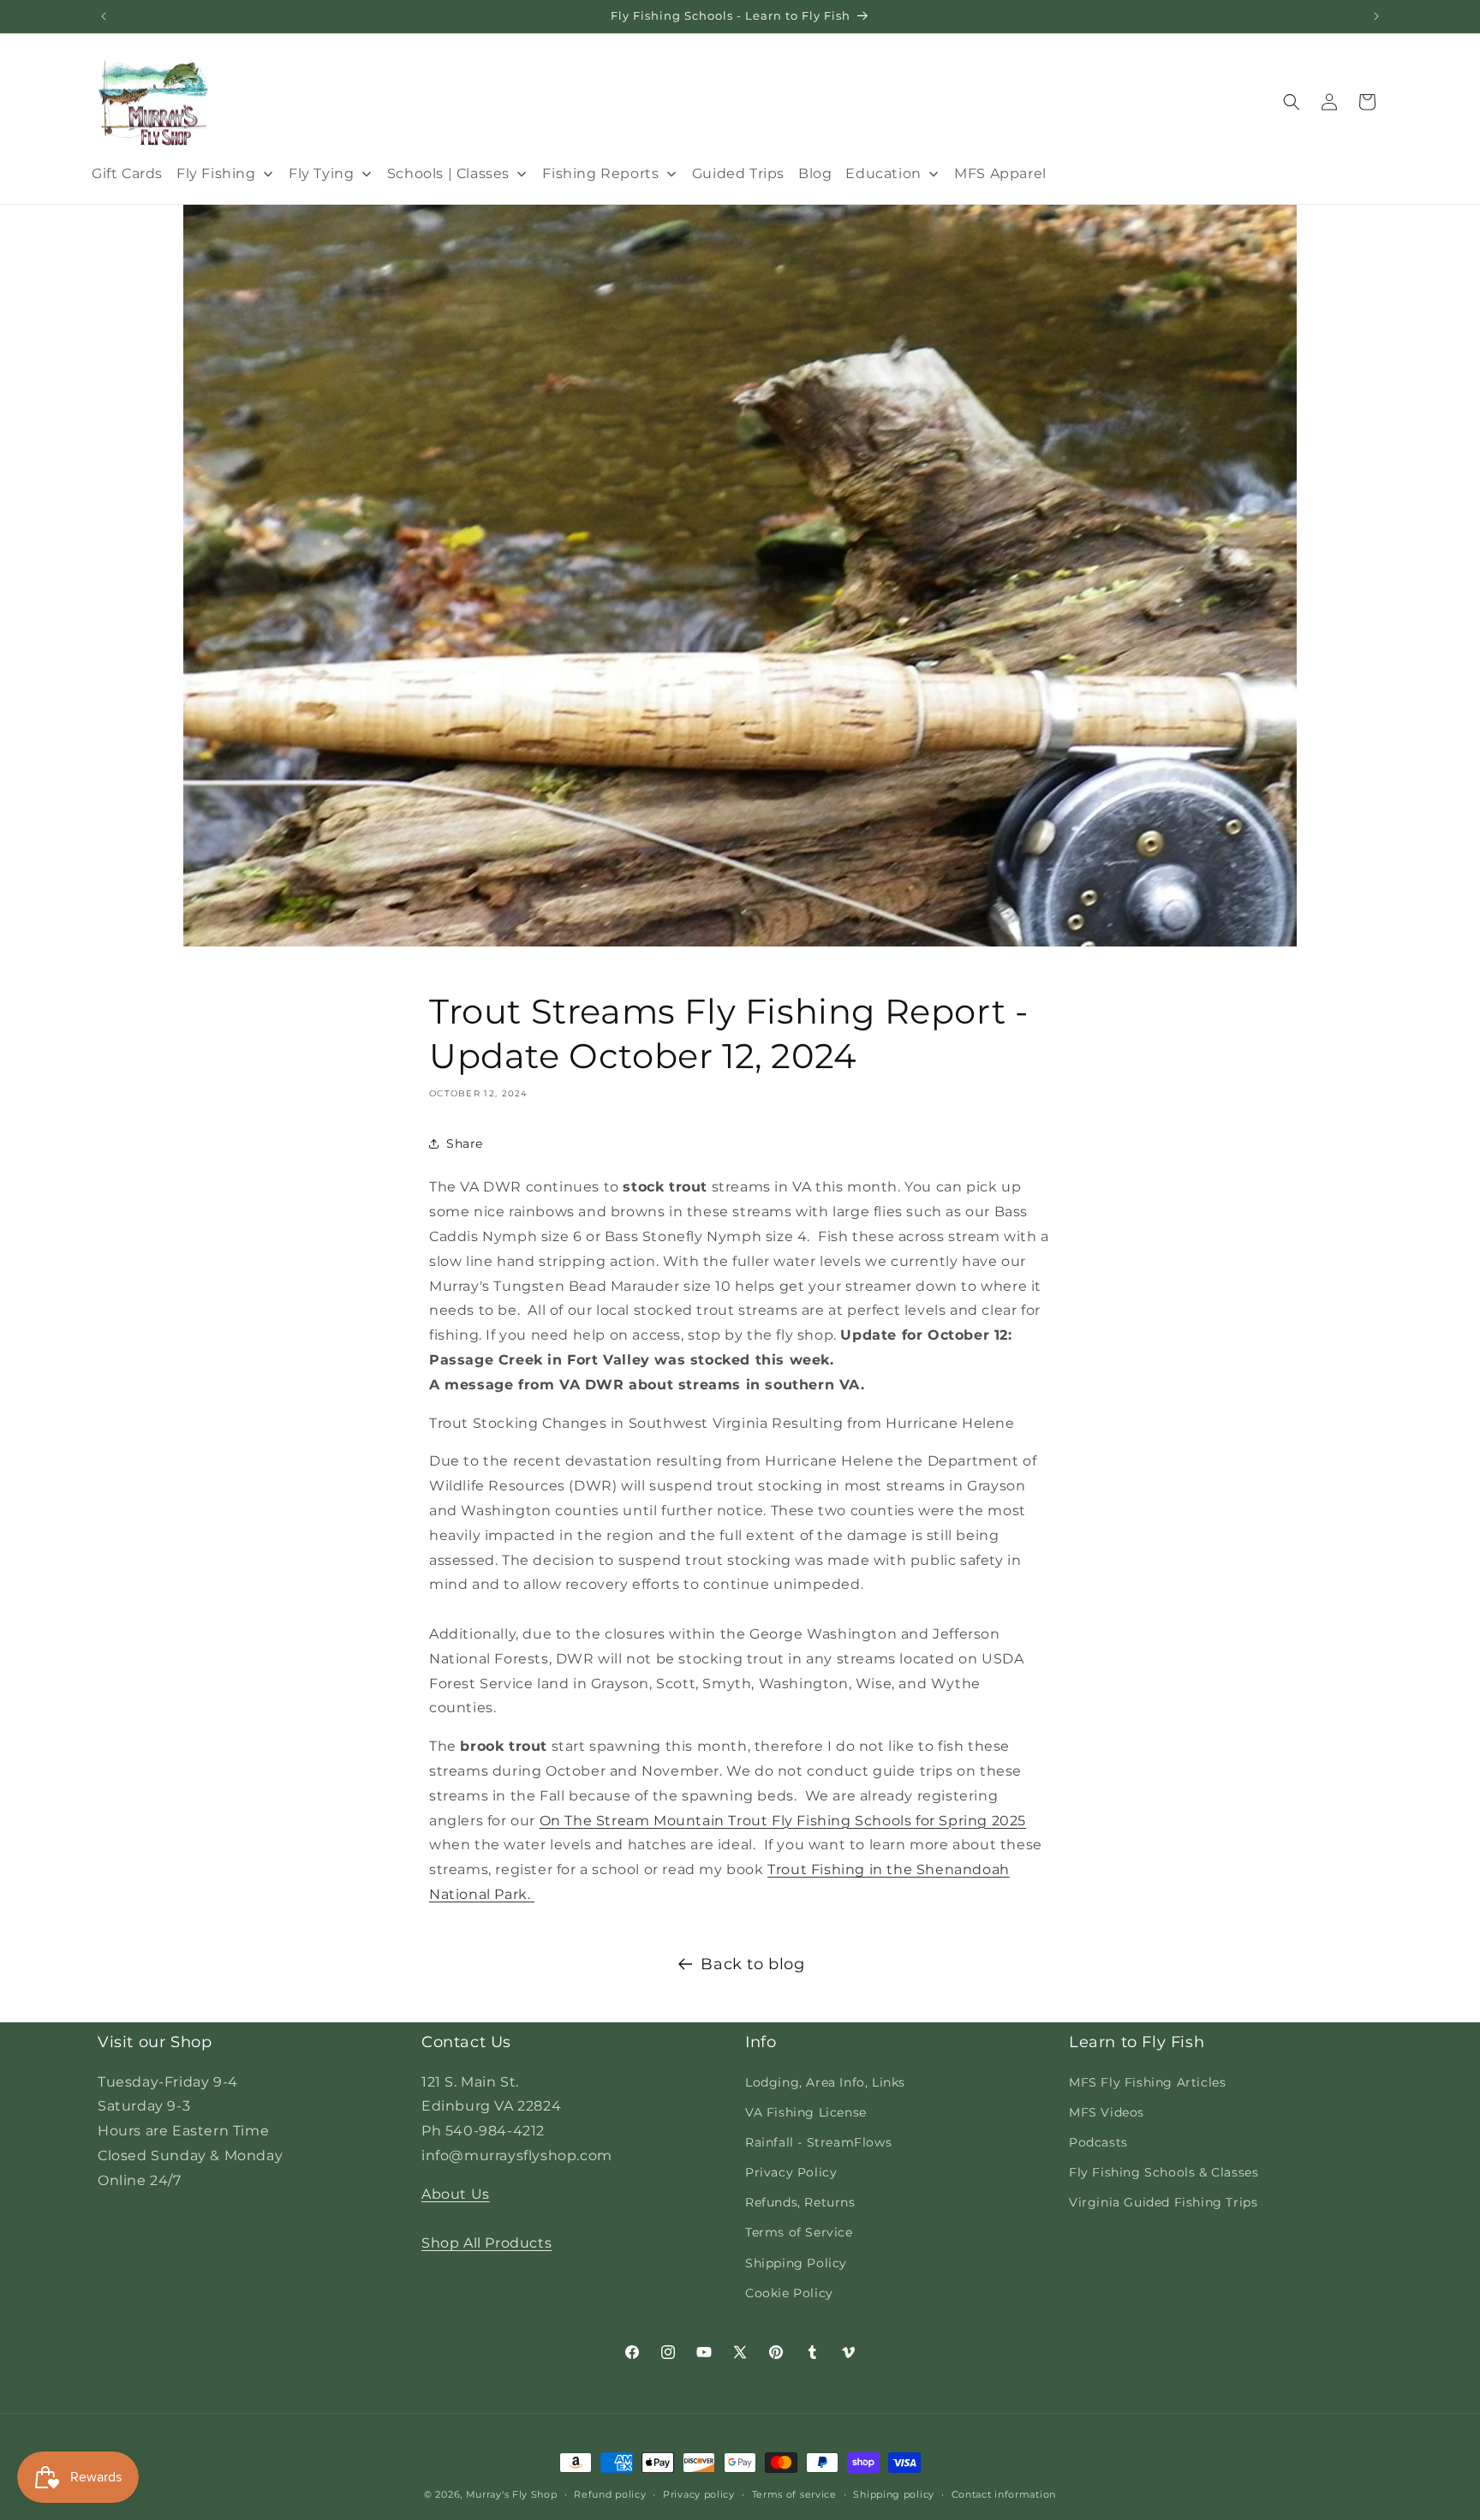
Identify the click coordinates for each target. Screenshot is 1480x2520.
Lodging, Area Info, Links (825, 2082)
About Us (456, 2194)
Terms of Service (799, 2232)
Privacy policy (699, 2494)
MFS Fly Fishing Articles (1147, 2082)
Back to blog (752, 1964)
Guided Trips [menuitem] (738, 173)
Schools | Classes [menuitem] (448, 173)
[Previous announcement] (104, 16)
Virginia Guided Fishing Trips (1163, 2202)
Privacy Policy (791, 2172)
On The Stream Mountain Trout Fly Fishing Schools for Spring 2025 (783, 1821)
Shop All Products (486, 2243)
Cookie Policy (789, 2293)
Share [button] (465, 1144)
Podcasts (1098, 2142)
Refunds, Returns (800, 2202)
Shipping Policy (796, 2263)
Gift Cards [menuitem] (127, 173)
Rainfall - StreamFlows (818, 2142)
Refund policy (610, 2494)
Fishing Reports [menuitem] (600, 173)
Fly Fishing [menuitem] (216, 173)
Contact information (1004, 2494)
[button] (1292, 102)
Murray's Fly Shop (512, 2494)
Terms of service (794, 2494)
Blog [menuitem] (815, 173)
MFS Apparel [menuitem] (1000, 173)
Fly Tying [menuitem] (321, 173)
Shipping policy (894, 2494)
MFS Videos (1107, 2112)
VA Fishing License (806, 2112)
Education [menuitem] (883, 173)
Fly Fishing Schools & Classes (1164, 2172)
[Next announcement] (1376, 16)
